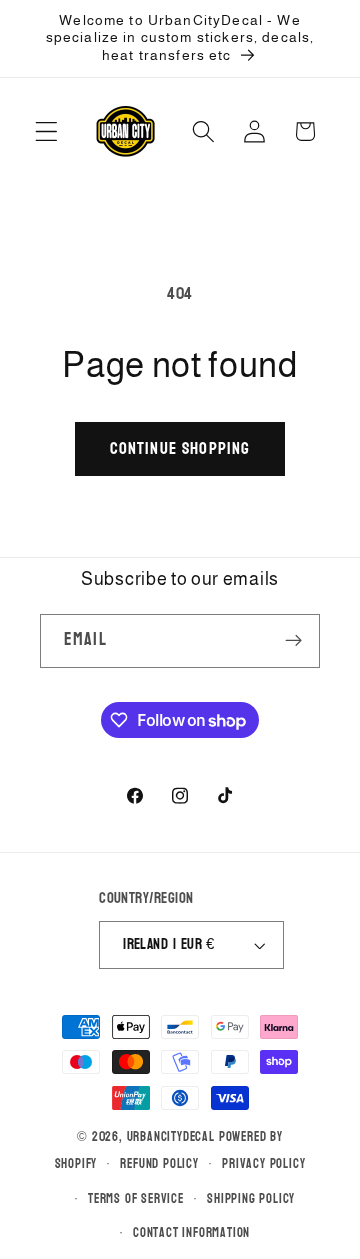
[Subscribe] (293, 641)
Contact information (191, 1233)
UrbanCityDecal (171, 1137)
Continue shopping (180, 448)
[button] (46, 131)
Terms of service (136, 1199)
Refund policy (159, 1164)
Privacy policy (263, 1164)
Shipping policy (251, 1199)
